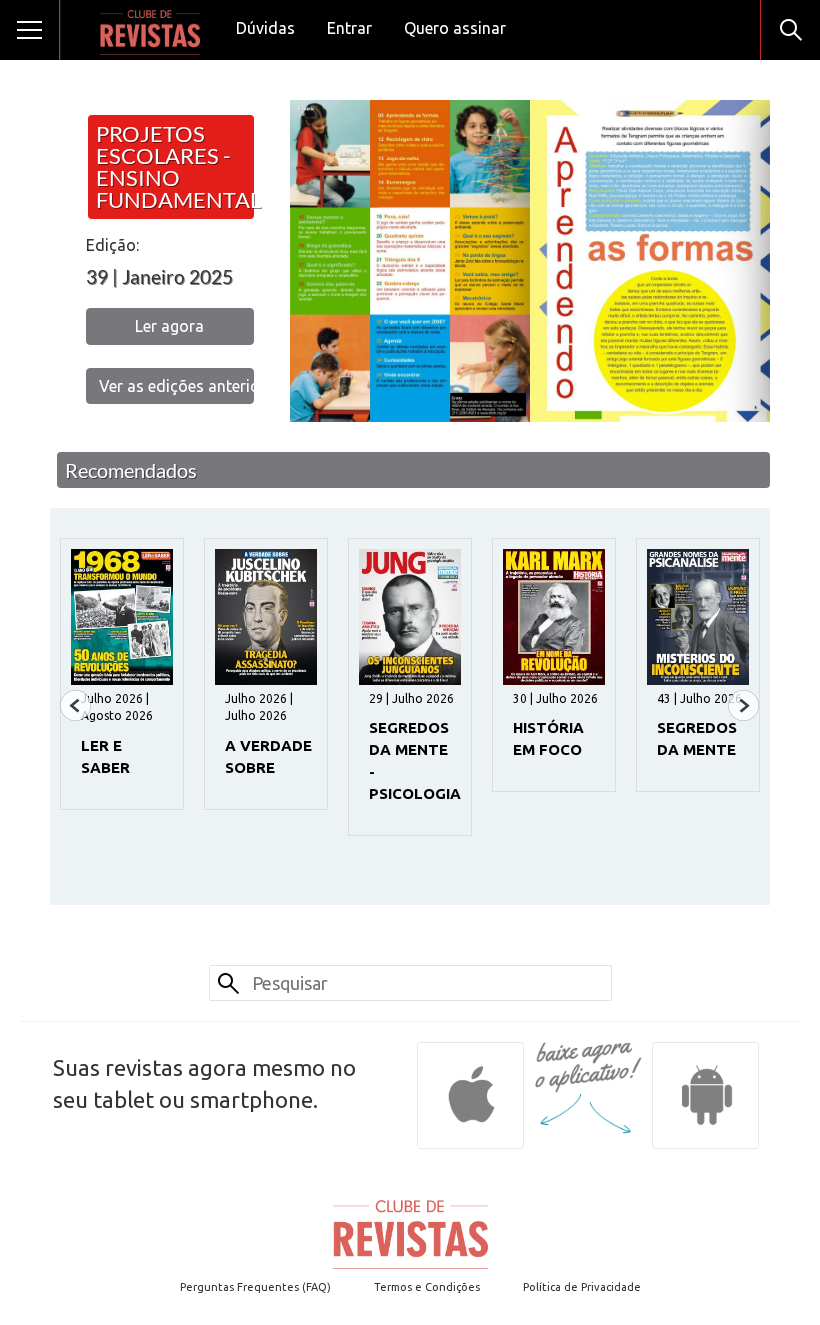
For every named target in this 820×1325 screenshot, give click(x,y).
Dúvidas (265, 28)
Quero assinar (455, 28)
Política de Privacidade (582, 1287)
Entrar (349, 28)
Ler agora (169, 326)
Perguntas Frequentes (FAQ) (255, 1287)
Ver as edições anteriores (176, 386)
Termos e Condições (427, 1287)
